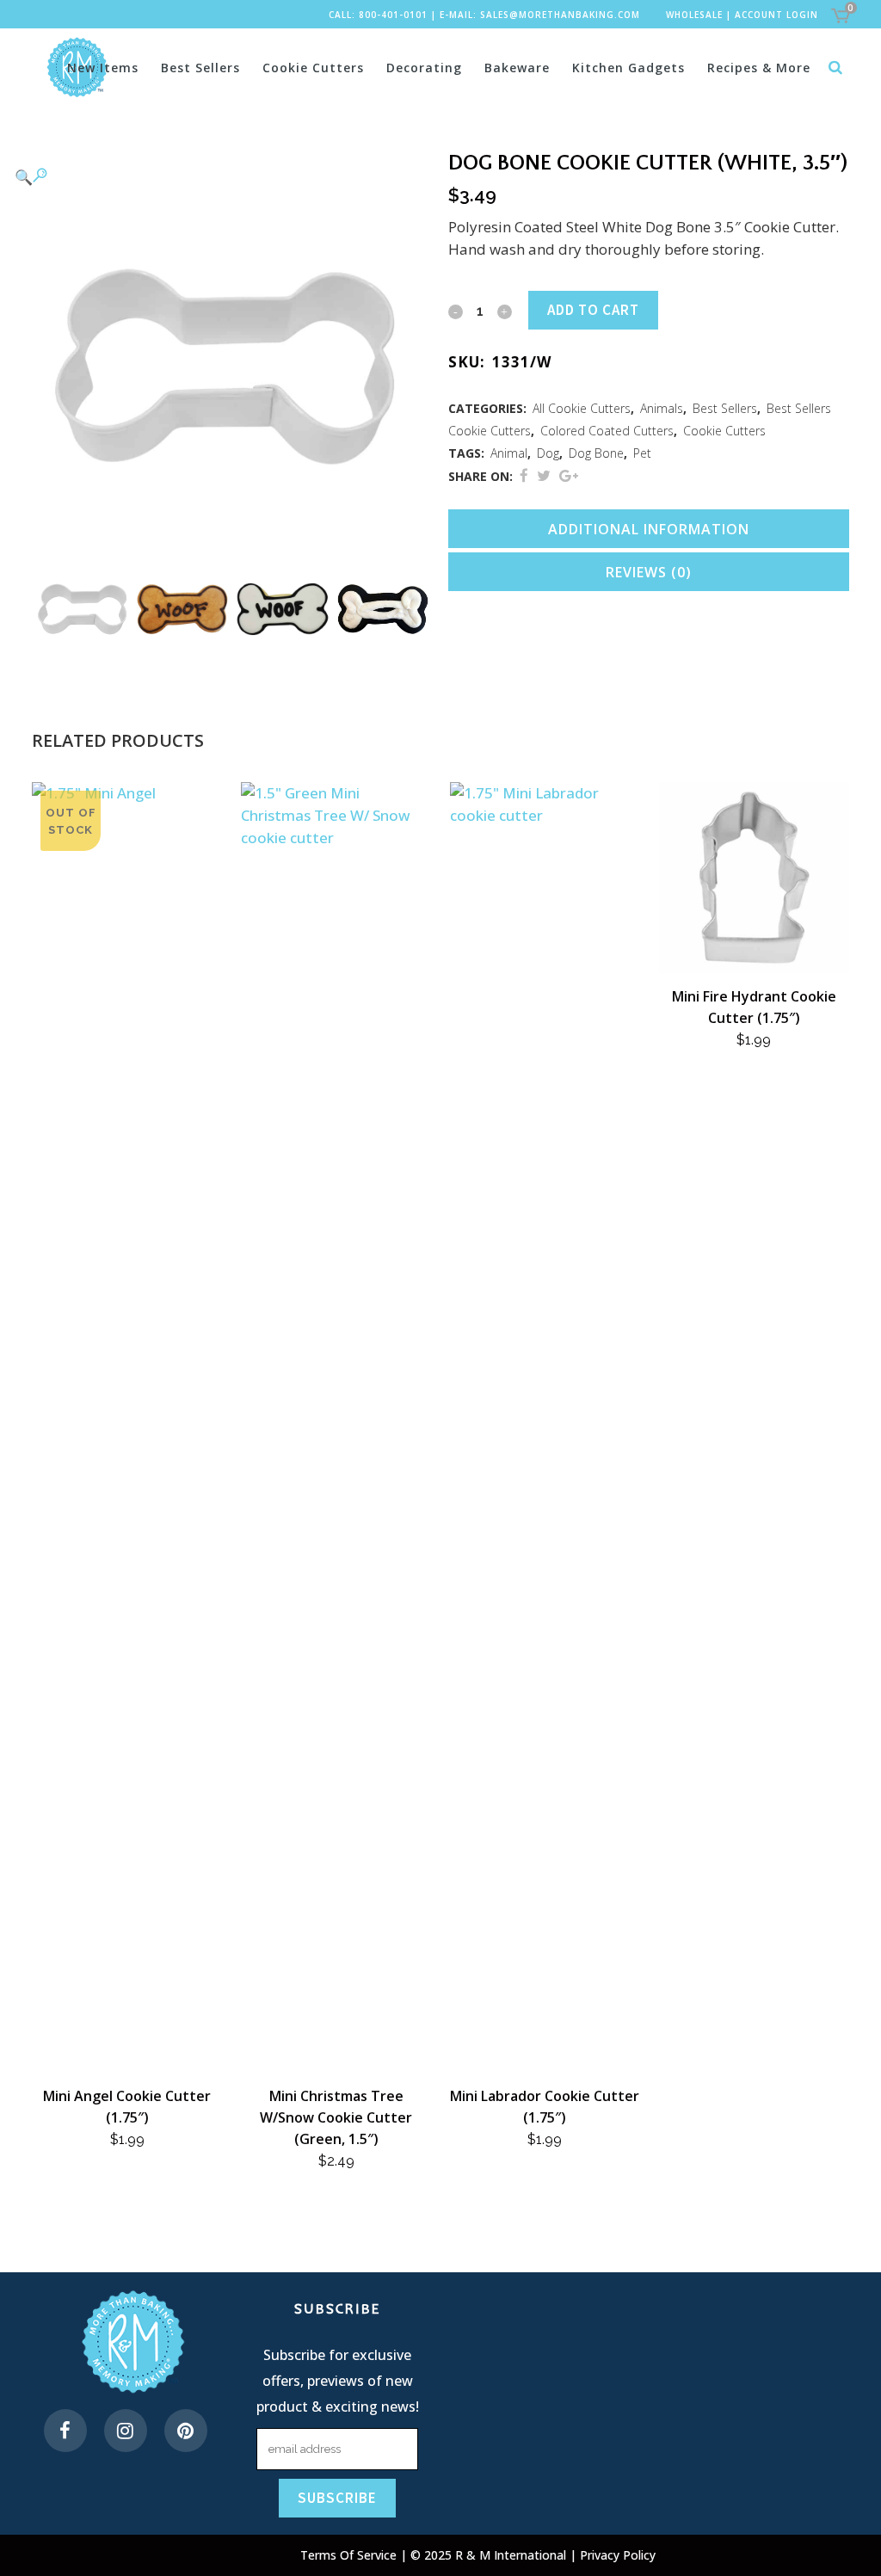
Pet (642, 453)
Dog (548, 453)
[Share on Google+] (569, 475)
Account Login (776, 15)
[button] (215, 176)
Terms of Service (350, 2555)
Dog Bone (596, 453)
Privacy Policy (618, 2555)
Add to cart (593, 310)
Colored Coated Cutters (607, 431)
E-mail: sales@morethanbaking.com (540, 15)
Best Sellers (725, 408)
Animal (509, 453)
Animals (662, 408)
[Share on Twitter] (544, 475)
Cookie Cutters (724, 431)
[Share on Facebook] (524, 475)
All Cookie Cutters (582, 408)
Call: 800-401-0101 (378, 15)
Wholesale (694, 15)
